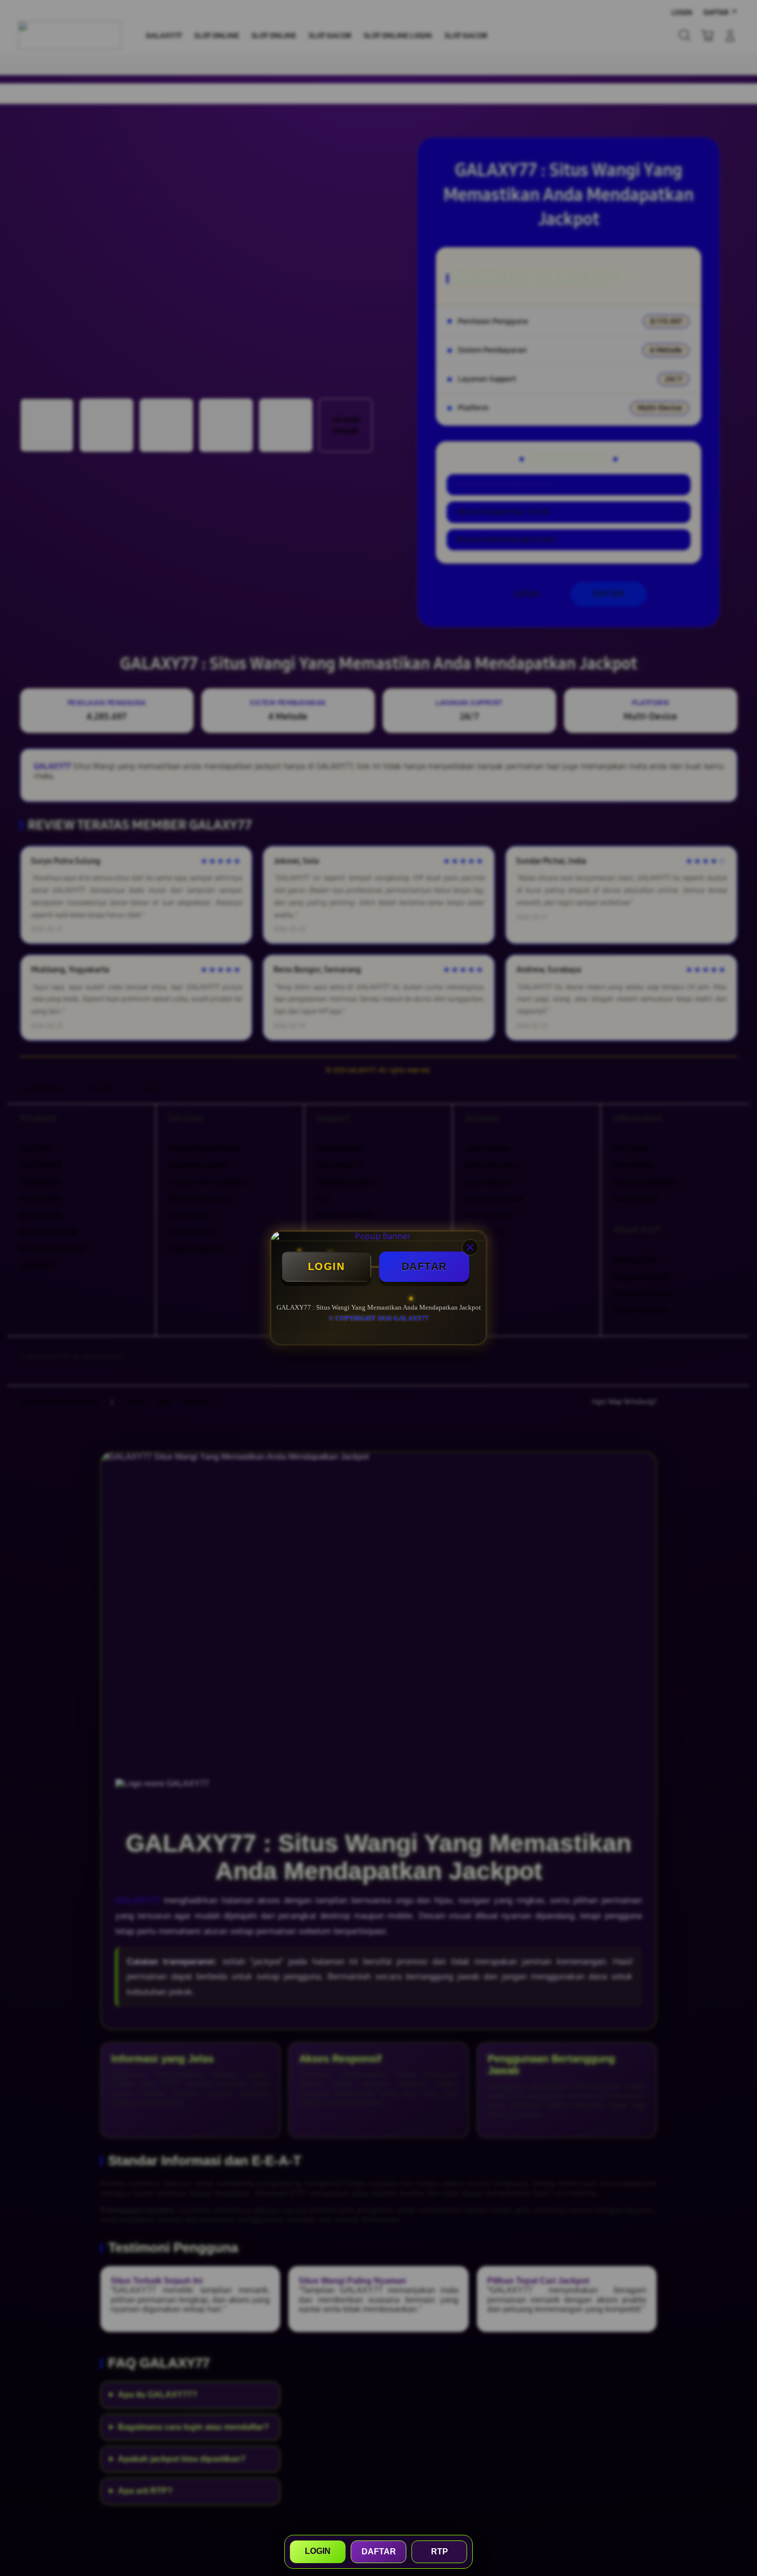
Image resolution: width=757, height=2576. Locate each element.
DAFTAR (424, 1266)
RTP (440, 2552)
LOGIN (326, 1266)
